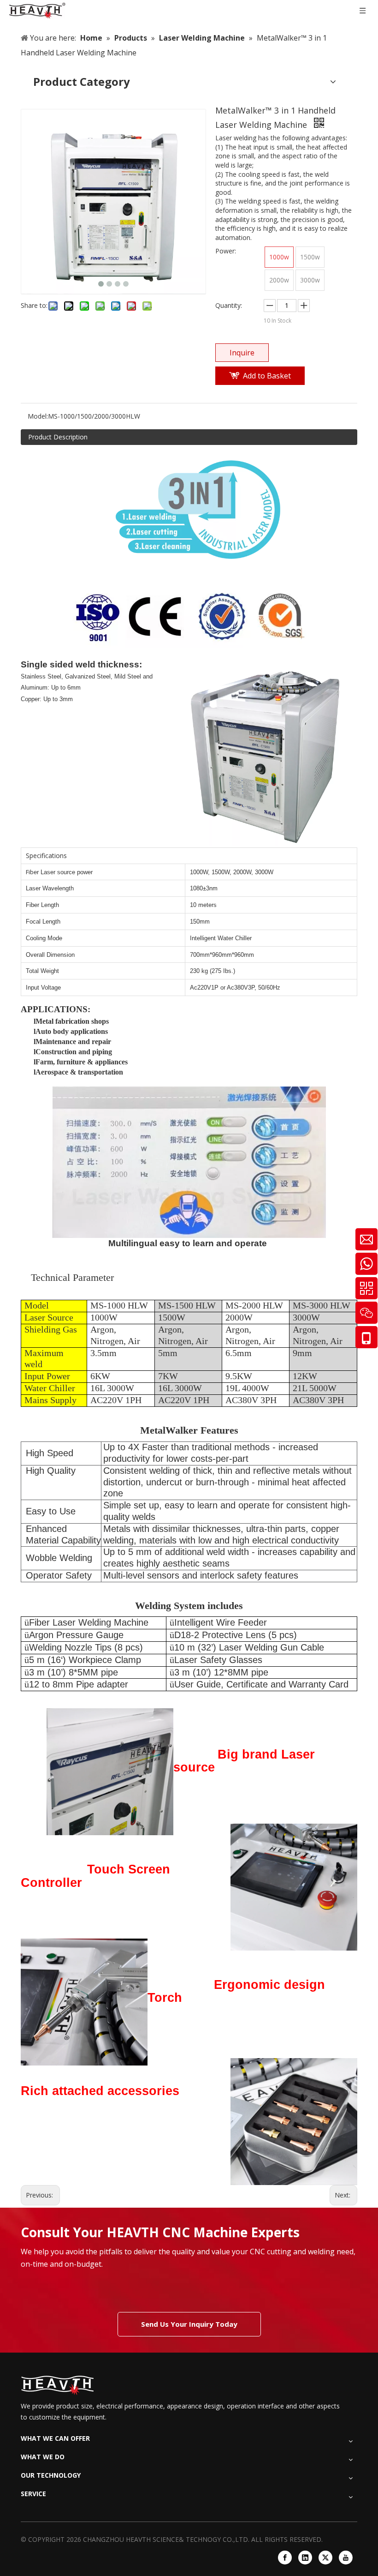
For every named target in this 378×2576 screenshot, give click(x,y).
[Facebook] (285, 2558)
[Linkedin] (305, 2558)
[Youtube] (346, 2558)
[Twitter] (325, 2558)
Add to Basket (267, 376)
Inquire (242, 353)
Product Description (58, 437)
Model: (38, 416)
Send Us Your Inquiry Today (189, 2324)
